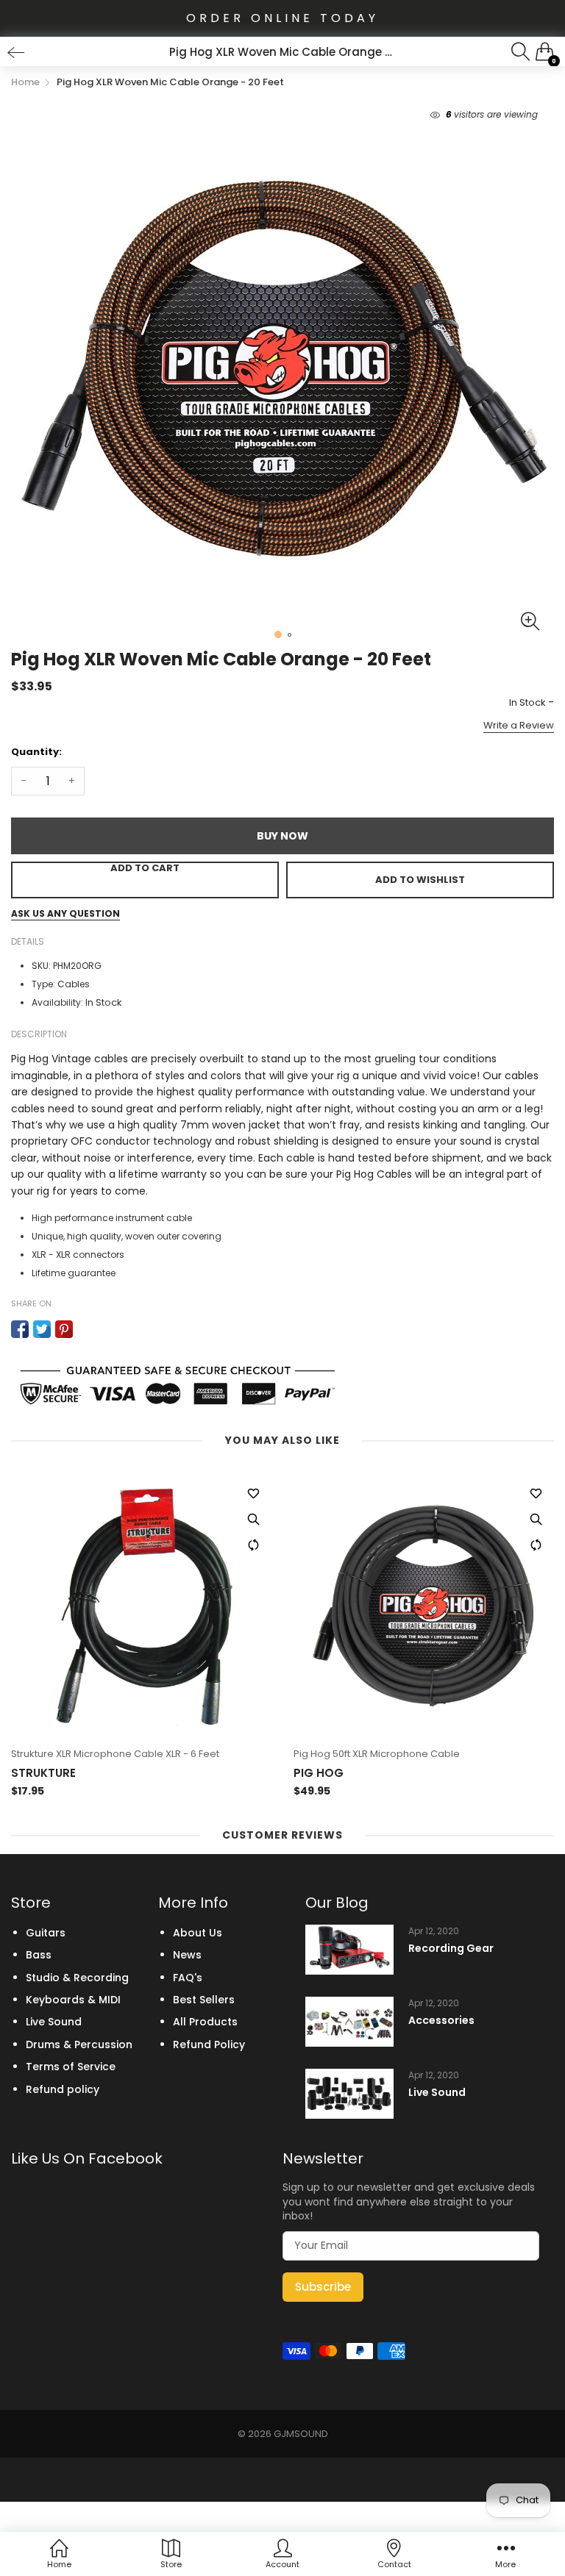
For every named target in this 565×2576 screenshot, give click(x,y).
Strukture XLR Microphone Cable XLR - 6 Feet (115, 1754)
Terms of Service (71, 2067)
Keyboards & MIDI (73, 2000)
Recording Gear (451, 1949)
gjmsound (301, 2434)
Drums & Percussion (79, 2044)
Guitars (46, 1933)
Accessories (441, 2021)
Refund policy (63, 2089)
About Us (198, 1933)
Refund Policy (209, 2044)
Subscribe (323, 2287)
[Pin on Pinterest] (64, 1329)
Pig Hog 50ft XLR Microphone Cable (377, 1754)
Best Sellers (204, 2000)
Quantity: (36, 752)
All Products (205, 2022)
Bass (39, 1955)
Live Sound (54, 2022)
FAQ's (188, 1978)
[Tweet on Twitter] (42, 1329)
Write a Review (519, 725)
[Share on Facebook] (20, 1329)
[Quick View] (253, 1519)
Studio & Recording (77, 1978)
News (187, 1955)
